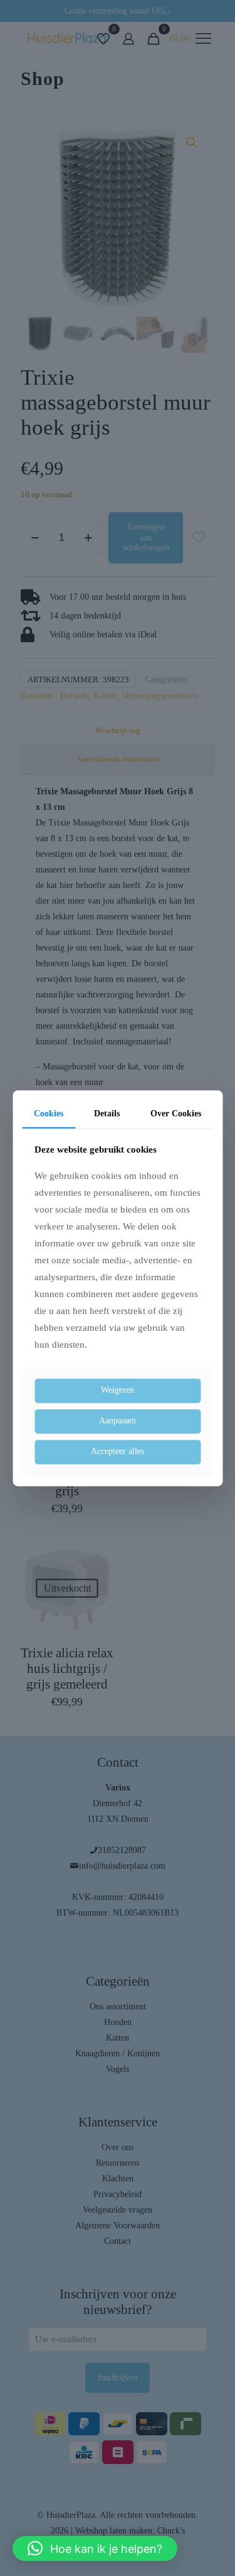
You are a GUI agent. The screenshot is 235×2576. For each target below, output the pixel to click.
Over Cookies (176, 1114)
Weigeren (118, 1391)
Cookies (49, 1114)
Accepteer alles (118, 1451)
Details (107, 1114)
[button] (95, 2548)
